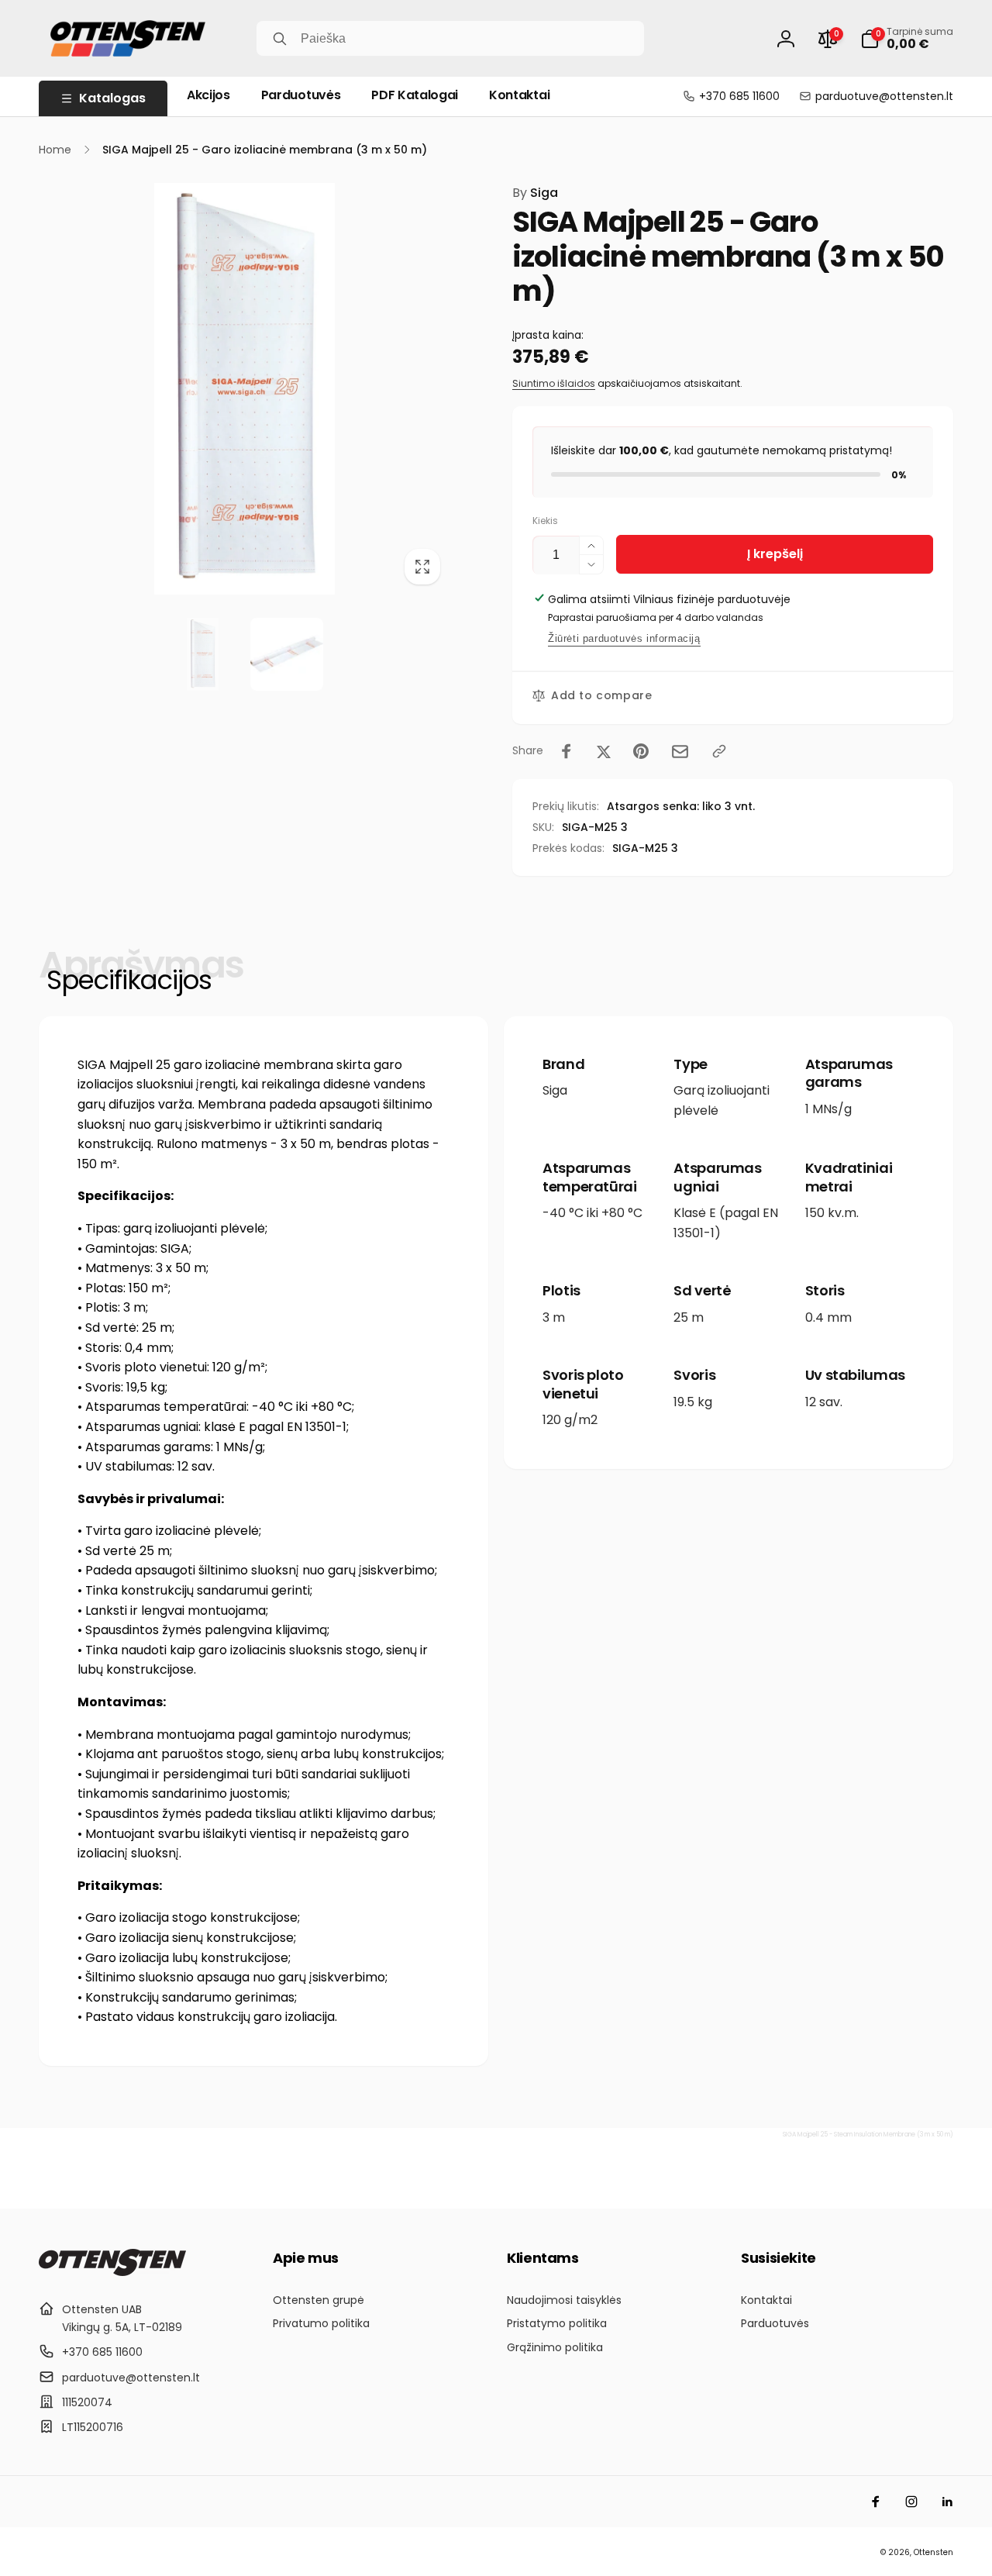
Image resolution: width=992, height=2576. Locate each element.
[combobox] (450, 38)
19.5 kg (693, 1402)
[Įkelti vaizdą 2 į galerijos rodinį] (287, 654)
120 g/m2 (570, 1420)
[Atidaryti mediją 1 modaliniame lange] (245, 389)
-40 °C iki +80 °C (592, 1213)
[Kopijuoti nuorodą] (719, 751)
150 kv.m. (832, 1213)
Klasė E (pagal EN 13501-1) (726, 1223)
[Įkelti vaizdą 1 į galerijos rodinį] (202, 654)
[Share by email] (680, 752)
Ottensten (933, 2552)
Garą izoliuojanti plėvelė (722, 1100)
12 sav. (824, 1402)
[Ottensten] (112, 2272)
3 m (554, 1317)
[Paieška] (280, 39)
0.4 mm (828, 1317)
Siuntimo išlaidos (554, 383)
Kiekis (545, 521)
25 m (689, 1317)
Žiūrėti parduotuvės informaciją (624, 638)
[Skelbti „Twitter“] (604, 751)
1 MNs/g (828, 1109)
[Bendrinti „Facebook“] (567, 751)
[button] (907, 39)
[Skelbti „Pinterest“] (641, 751)
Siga (535, 193)
